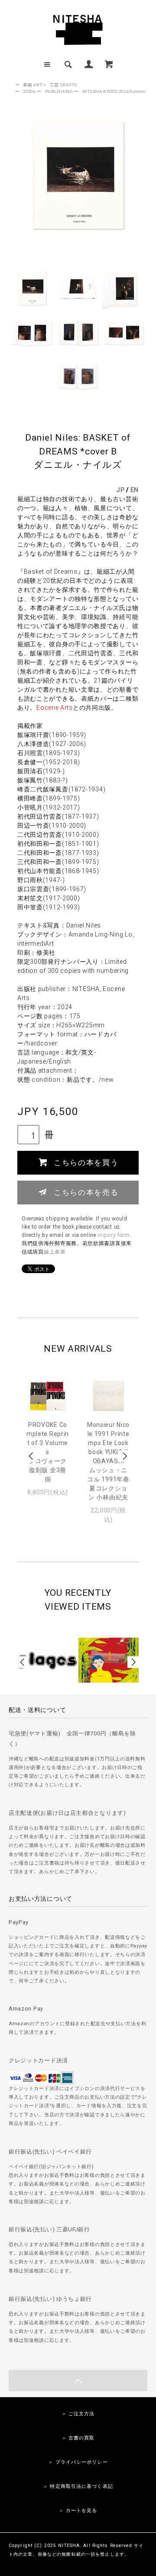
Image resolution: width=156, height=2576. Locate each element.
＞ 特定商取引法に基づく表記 (78, 2486)
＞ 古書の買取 (78, 2438)
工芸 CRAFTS (63, 85)
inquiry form (113, 1235)
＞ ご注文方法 (78, 2414)
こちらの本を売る (86, 1192)
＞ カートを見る (78, 2511)
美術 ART (32, 85)
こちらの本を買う (86, 1162)
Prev (32, 1456)
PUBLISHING (59, 91)
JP (120, 490)
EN (135, 490)
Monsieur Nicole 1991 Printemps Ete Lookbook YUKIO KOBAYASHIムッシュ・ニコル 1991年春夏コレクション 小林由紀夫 (108, 1461)
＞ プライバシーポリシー (78, 2462)
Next (124, 1456)
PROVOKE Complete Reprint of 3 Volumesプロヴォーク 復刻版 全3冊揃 (48, 1452)
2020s (29, 91)
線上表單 (55, 1252)
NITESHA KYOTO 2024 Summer (114, 91)
